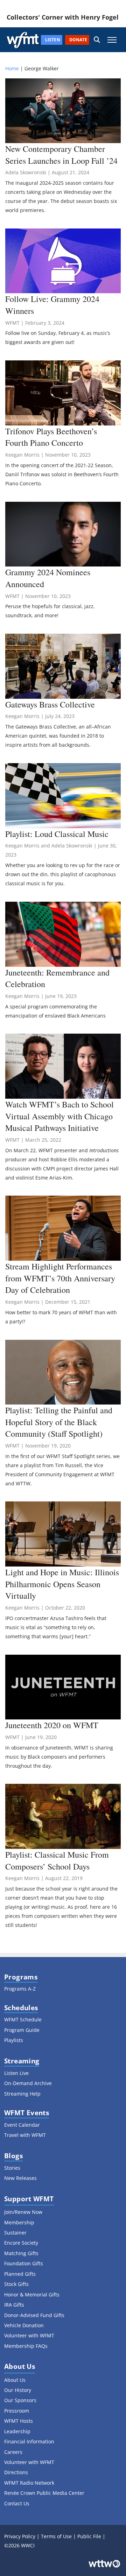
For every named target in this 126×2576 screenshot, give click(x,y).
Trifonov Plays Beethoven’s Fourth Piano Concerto (51, 437)
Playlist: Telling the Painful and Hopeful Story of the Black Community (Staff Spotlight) (59, 1422)
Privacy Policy (20, 2536)
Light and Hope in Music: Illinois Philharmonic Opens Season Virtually (62, 1584)
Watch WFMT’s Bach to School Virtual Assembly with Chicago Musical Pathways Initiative (59, 1116)
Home (12, 68)
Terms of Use (56, 2536)
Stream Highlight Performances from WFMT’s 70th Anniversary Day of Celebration (60, 1278)
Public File (89, 2536)
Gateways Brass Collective (50, 704)
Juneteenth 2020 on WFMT (52, 1725)
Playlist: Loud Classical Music (57, 834)
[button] (97, 40)
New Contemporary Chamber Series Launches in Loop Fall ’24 (61, 155)
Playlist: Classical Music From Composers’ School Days (57, 1860)
